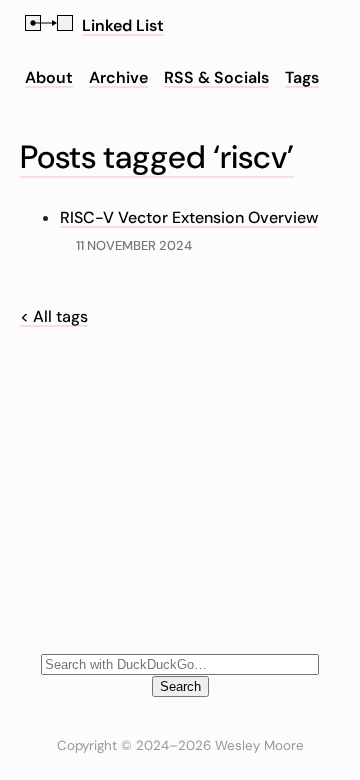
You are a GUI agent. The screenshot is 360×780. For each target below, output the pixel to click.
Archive (118, 77)
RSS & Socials (216, 77)
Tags (302, 77)
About (49, 77)
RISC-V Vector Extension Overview (189, 217)
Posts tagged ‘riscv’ (157, 157)
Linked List (123, 25)
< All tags (54, 316)
